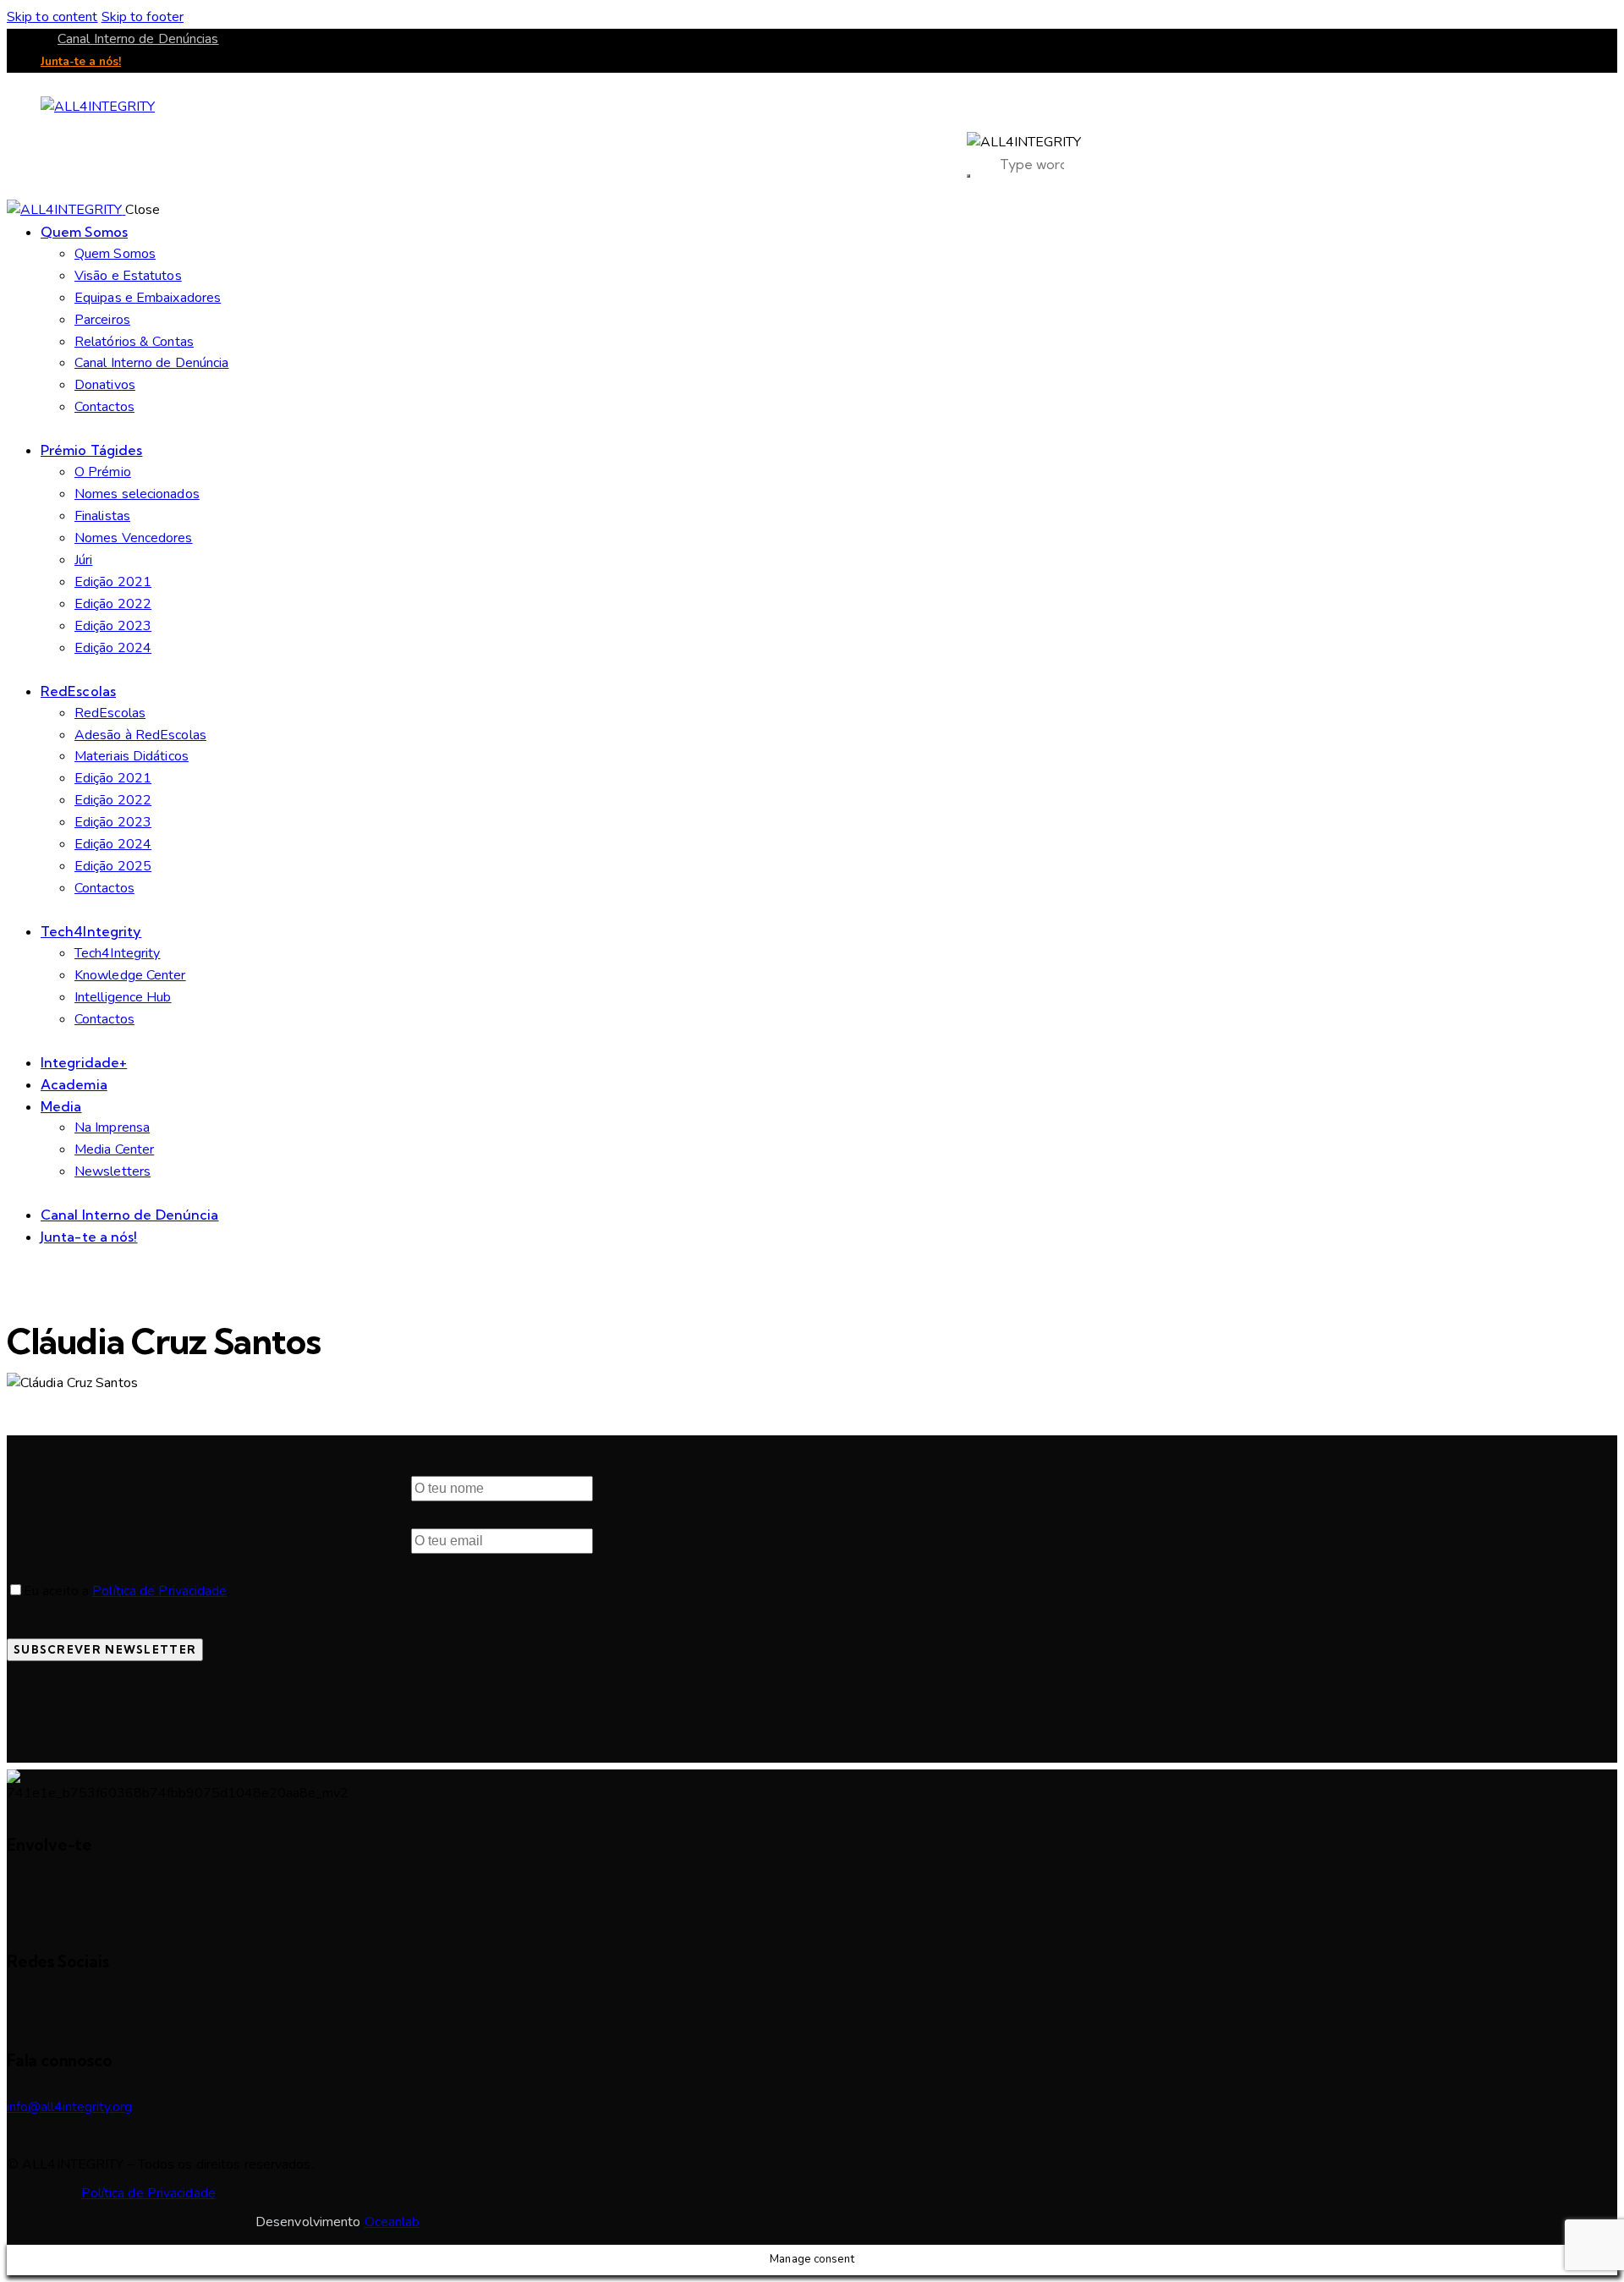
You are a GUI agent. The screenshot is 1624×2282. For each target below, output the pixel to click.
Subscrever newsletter (105, 1649)
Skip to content (52, 17)
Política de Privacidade (159, 1591)
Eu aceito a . (127, 1591)
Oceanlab (392, 2222)
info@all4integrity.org (69, 2107)
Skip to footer (143, 17)
